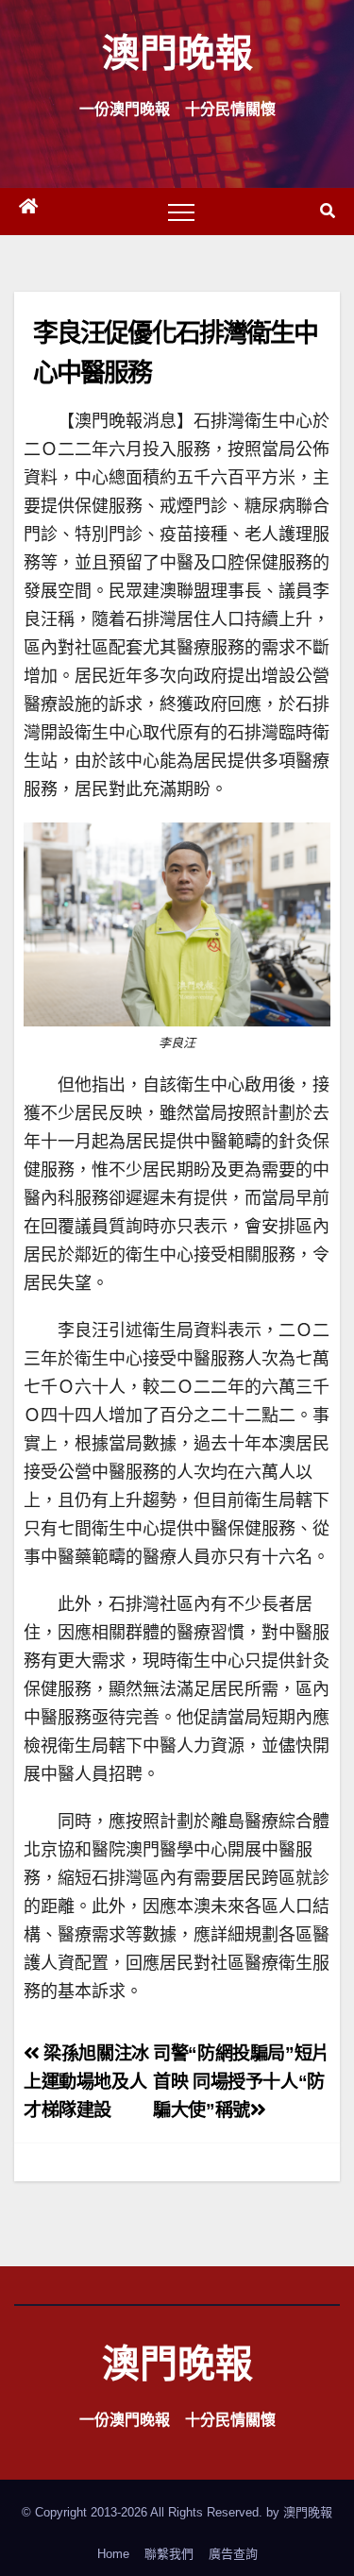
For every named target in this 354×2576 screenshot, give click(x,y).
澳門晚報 (177, 51)
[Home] (28, 212)
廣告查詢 (233, 2554)
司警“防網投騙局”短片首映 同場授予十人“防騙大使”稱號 (241, 2082)
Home (113, 2554)
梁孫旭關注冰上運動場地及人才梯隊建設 (86, 2082)
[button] (328, 211)
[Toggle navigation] (181, 212)
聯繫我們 (169, 2554)
